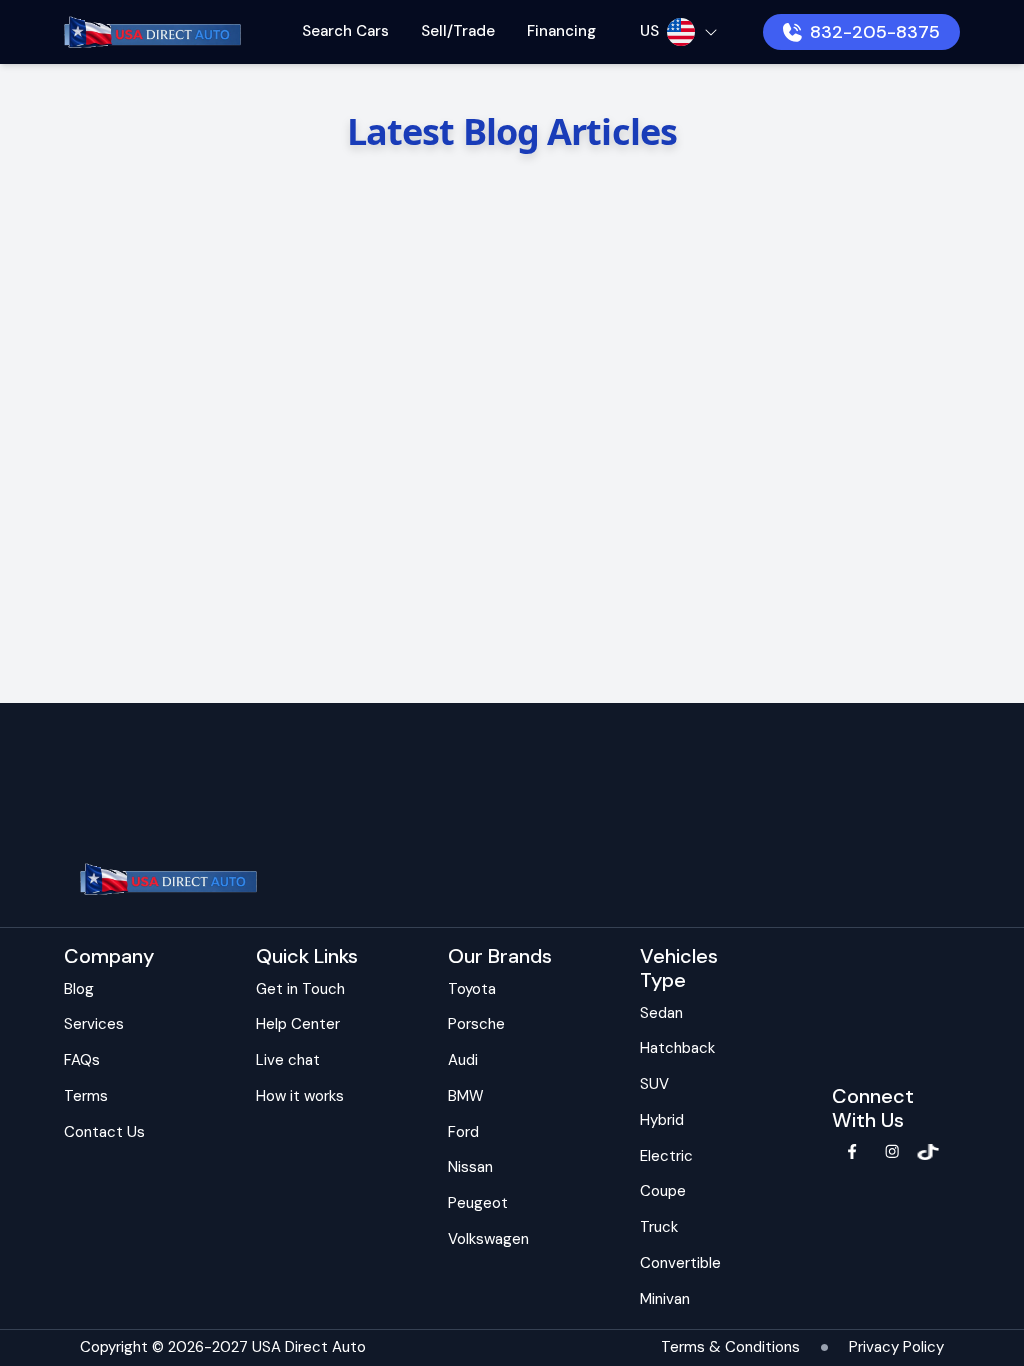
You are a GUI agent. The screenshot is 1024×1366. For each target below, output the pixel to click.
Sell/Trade (458, 31)
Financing (561, 31)
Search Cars (345, 31)
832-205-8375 (875, 32)
